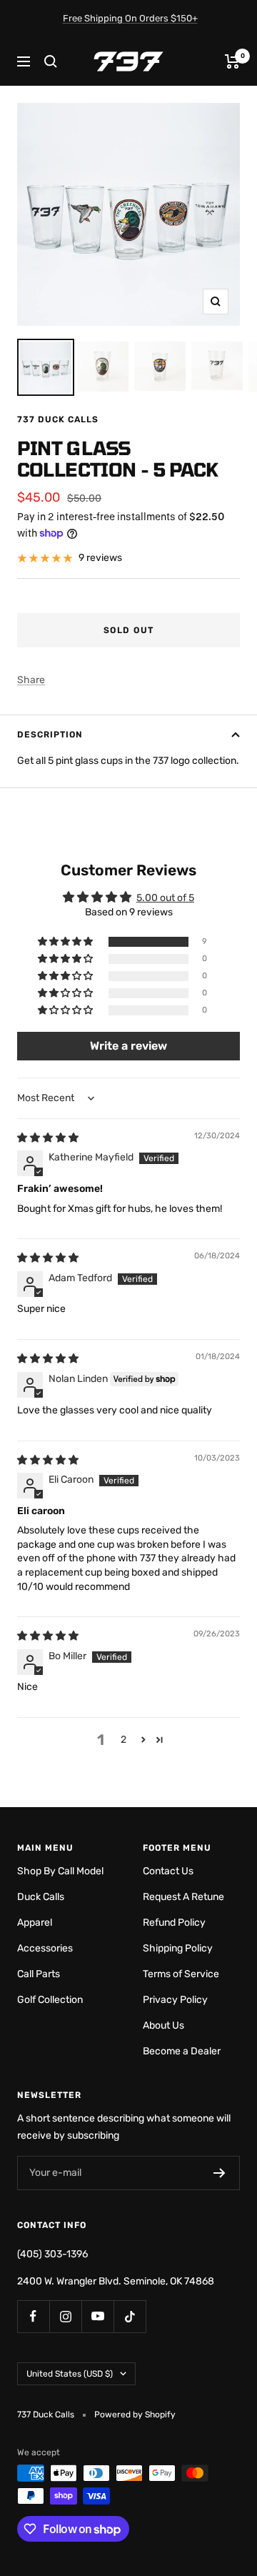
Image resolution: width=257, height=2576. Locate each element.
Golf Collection (50, 2000)
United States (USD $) (70, 2374)
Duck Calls (41, 1897)
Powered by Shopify (135, 2415)
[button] (66, 942)
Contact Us (168, 1871)
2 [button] (124, 1740)
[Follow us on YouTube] (97, 2316)
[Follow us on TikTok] (130, 2316)
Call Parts (39, 1974)
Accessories (45, 1948)
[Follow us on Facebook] (33, 2316)
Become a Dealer (182, 2051)
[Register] (220, 2173)
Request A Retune (183, 1897)
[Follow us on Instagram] (65, 2316)
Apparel (35, 1923)
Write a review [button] (128, 1046)
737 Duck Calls (58, 419)
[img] (48, 1138)
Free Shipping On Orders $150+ (130, 18)
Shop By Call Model (60, 1871)
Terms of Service (181, 1974)
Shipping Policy (178, 1948)
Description (50, 735)
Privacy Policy (175, 2000)
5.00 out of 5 (165, 898)
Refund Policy (174, 1923)
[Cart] (232, 61)
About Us (163, 2025)
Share (31, 680)
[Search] (51, 61)
